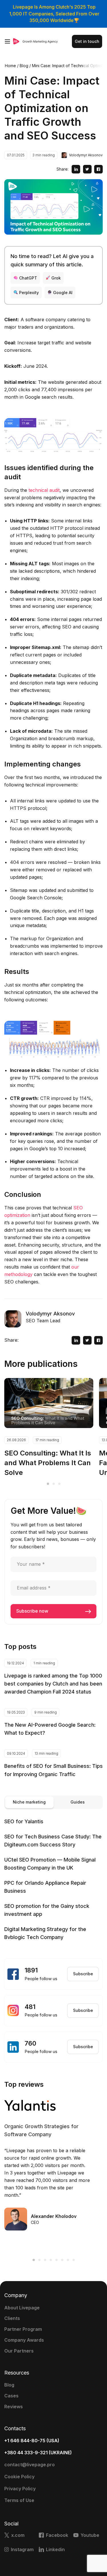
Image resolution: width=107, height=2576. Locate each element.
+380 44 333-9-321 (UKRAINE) (38, 2453)
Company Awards (24, 2340)
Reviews (14, 2407)
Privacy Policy (20, 2489)
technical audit (44, 490)
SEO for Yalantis (24, 1821)
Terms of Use (19, 2500)
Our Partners (19, 2351)
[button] (48, 1484)
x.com (18, 2535)
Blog (9, 2385)
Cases (11, 2396)
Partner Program (23, 2329)
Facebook (57, 2535)
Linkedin (55, 2549)
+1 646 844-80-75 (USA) (32, 2441)
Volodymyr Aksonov (86, 155)
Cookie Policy (19, 2477)
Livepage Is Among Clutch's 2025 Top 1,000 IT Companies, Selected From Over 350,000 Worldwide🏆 (54, 14)
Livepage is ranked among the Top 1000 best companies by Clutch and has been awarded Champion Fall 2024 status (53, 1684)
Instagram (22, 2549)
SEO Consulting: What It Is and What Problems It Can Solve (48, 1463)
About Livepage (22, 2308)
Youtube (90, 2535)
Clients (12, 2318)
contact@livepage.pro (30, 2465)
